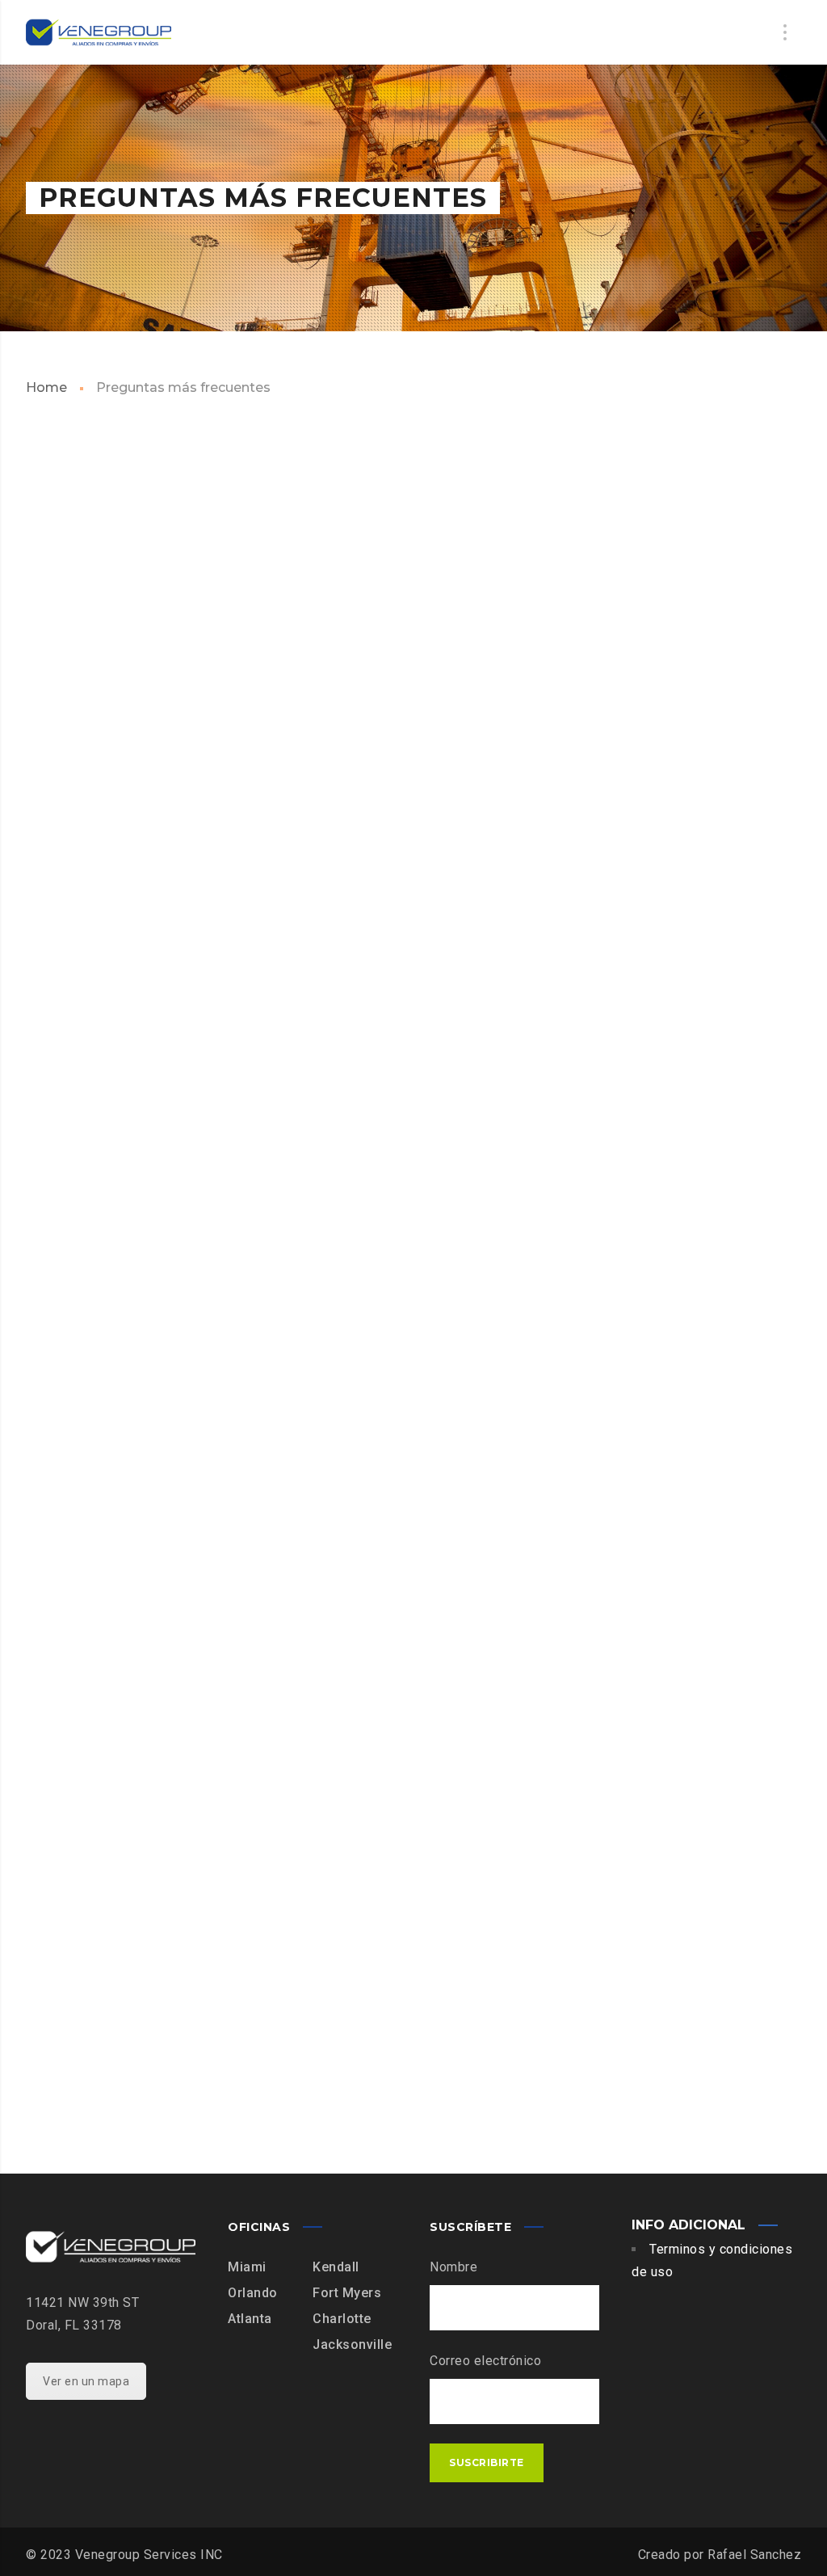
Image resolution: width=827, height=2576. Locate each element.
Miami (247, 2267)
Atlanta (250, 2319)
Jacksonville (352, 2344)
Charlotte (342, 2319)
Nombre (453, 2267)
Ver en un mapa (86, 2381)
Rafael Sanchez (754, 2555)
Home (46, 387)
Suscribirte (487, 2462)
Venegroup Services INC (149, 2555)
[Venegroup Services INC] (99, 32)
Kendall (336, 2267)
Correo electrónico (485, 2361)
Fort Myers (347, 2293)
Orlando (253, 2293)
